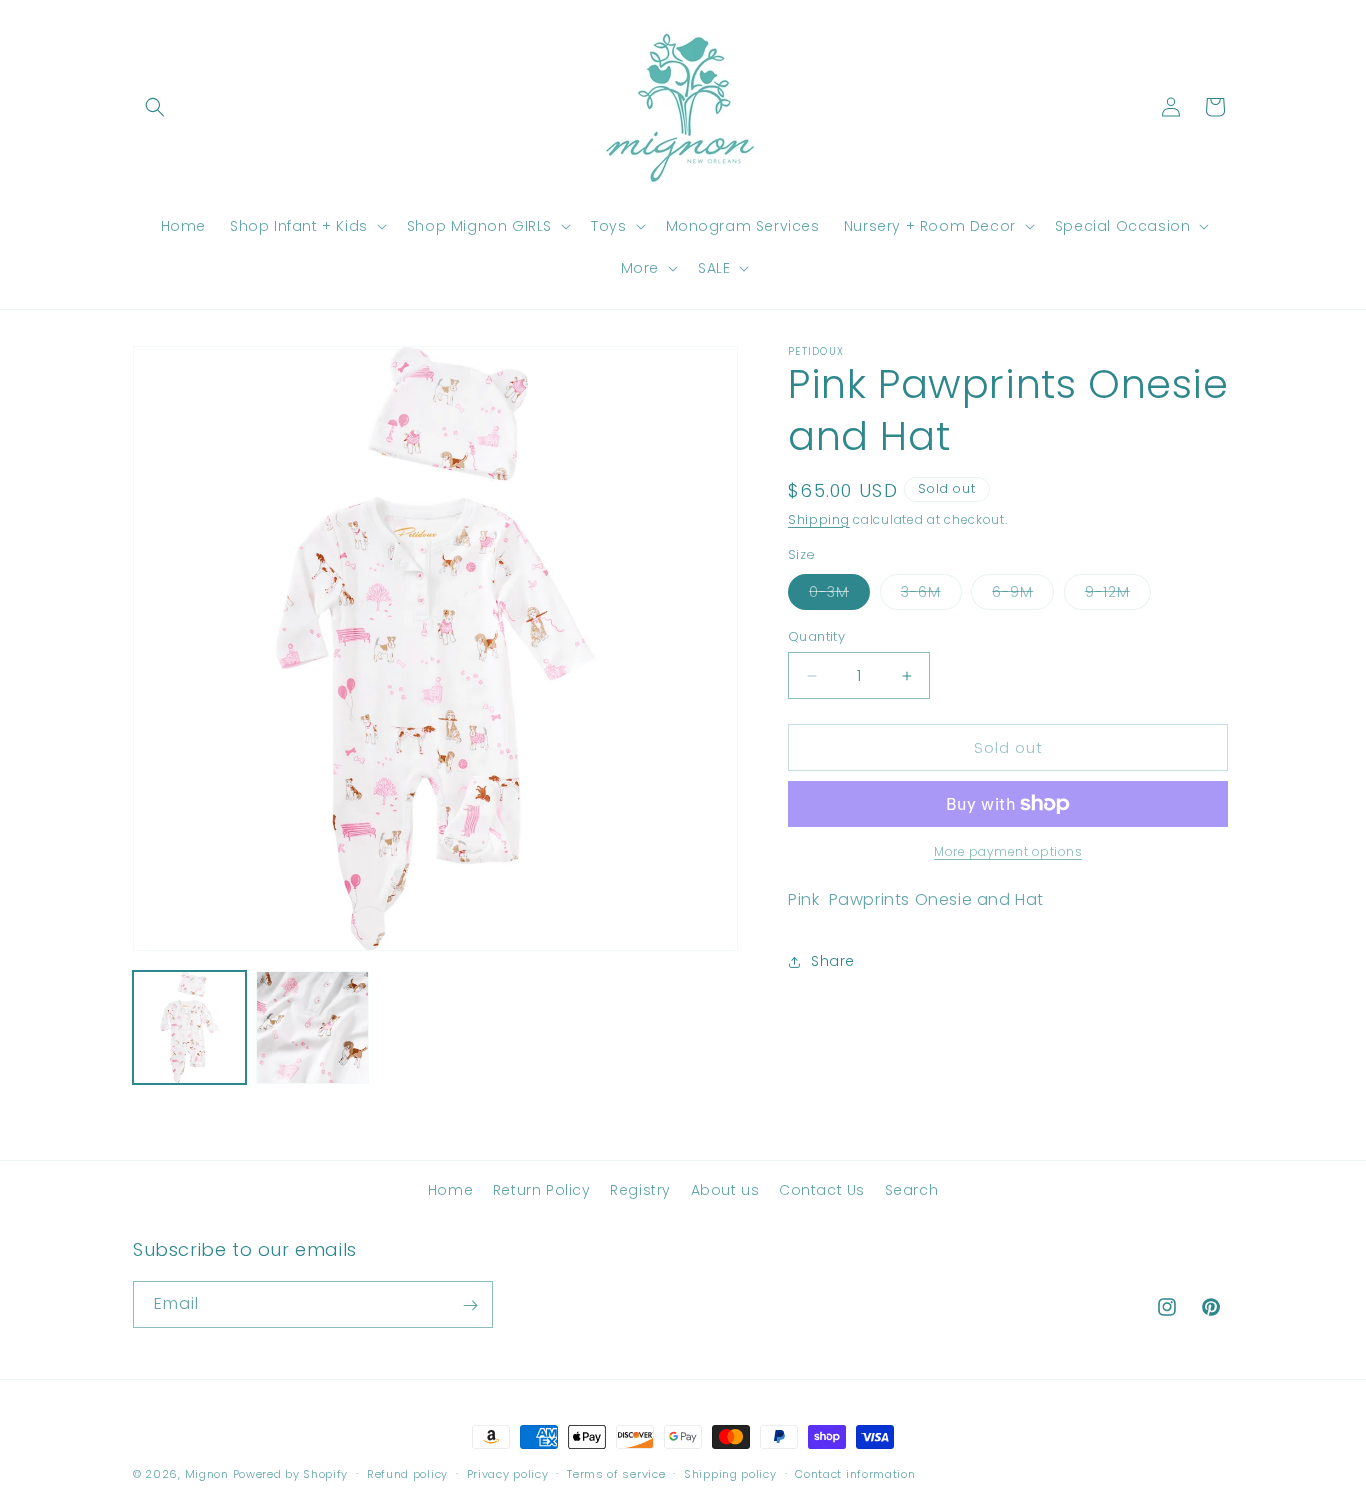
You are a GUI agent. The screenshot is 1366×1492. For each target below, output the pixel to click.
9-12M (1118, 595)
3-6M (931, 595)
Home (450, 1190)
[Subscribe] (470, 1305)
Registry (640, 1190)
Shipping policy (730, 1473)
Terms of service (616, 1473)
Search (912, 1190)
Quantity (816, 636)
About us (725, 1190)
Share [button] (833, 961)
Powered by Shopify (291, 1474)
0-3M (839, 595)
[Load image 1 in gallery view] (189, 1027)
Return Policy (542, 1190)
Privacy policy (508, 1473)
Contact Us (822, 1190)
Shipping (819, 519)
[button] (155, 107)
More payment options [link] (1008, 851)
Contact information (855, 1473)
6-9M (1023, 595)
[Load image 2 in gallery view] (312, 1027)
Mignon (209, 1474)
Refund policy (407, 1473)
